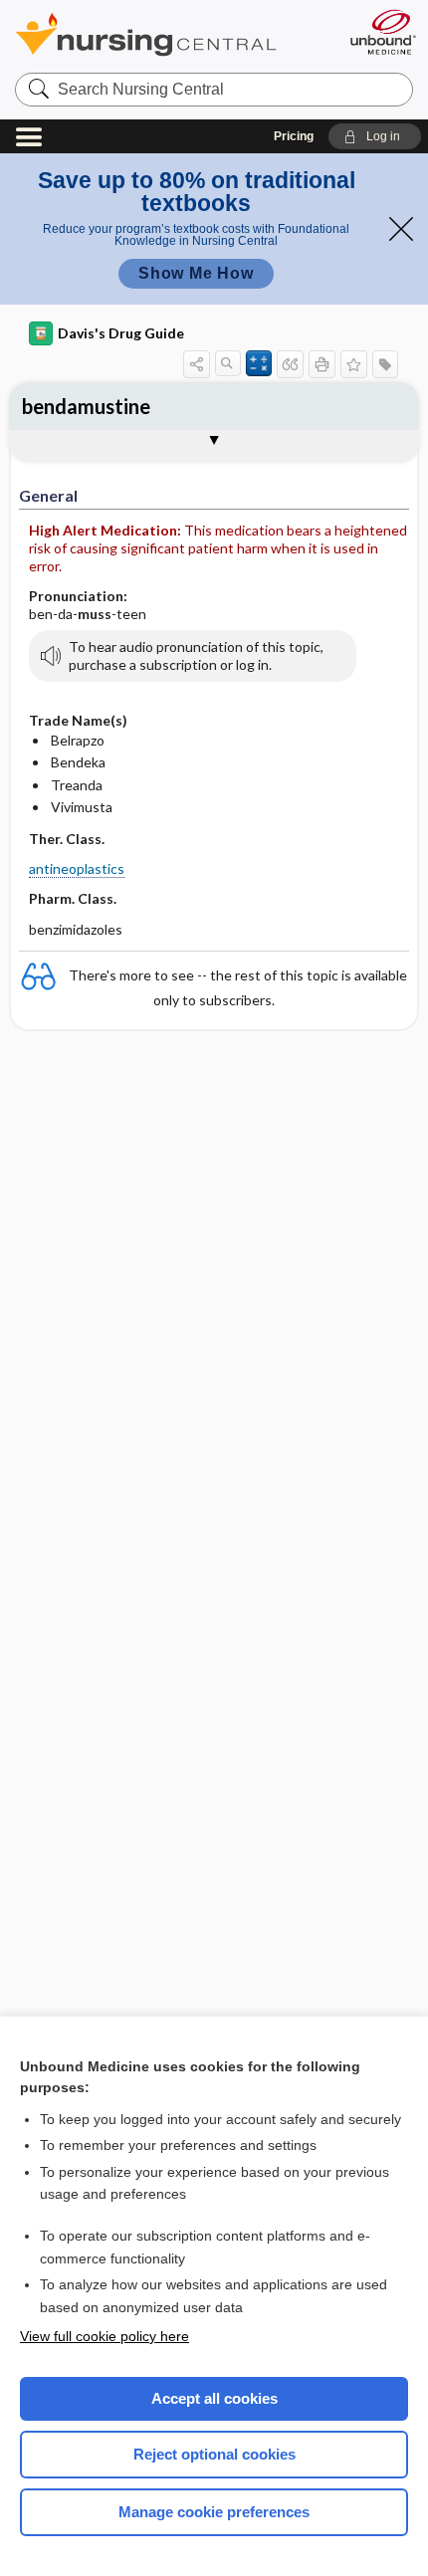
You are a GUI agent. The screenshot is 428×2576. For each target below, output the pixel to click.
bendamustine (86, 406)
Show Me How (196, 273)
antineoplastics (77, 868)
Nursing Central (172, 34)
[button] (375, 136)
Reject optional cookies (214, 2454)
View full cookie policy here (105, 2336)
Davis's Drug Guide (121, 333)
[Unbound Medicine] (382, 32)
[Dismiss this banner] (401, 229)
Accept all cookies (214, 2398)
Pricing (294, 136)
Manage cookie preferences (214, 2512)
